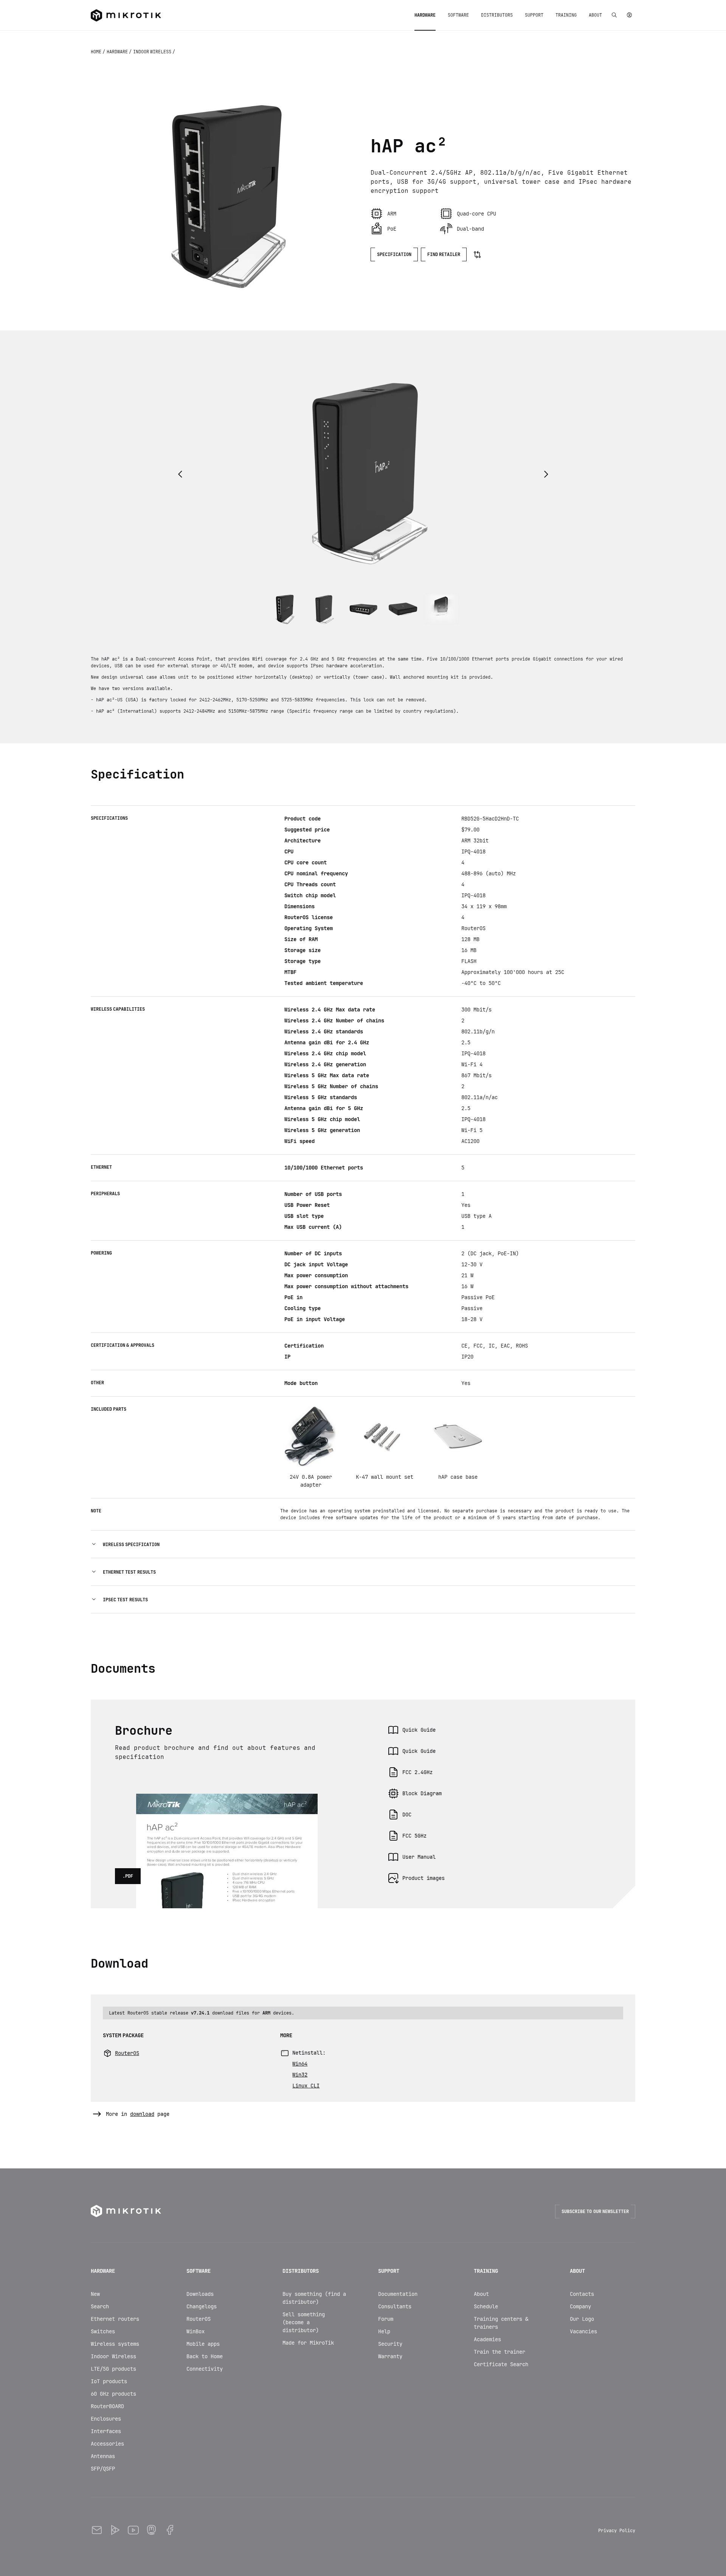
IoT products (109, 2381)
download (142, 2114)
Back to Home (205, 2356)
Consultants (395, 2306)
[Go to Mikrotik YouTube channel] (133, 2530)
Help (384, 2331)
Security (390, 2344)
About (481, 2294)
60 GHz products (113, 2394)
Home (97, 52)
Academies (487, 2339)
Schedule (486, 2306)
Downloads (200, 2294)
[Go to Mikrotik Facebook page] (169, 2530)
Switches (103, 2331)
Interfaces (106, 2431)
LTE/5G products (113, 2369)
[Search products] (614, 15)
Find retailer (444, 254)
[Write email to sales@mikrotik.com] (97, 2530)
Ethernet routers (115, 2319)
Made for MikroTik (308, 2343)
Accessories (107, 2444)
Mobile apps (203, 2344)
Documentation (398, 2294)
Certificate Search (501, 2364)
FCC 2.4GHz (417, 1772)
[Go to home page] (126, 15)
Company (580, 2306)
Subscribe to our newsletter (595, 2212)
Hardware (118, 52)
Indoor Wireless (113, 2356)
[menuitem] (425, 15)
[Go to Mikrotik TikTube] (115, 2530)
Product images (423, 1878)
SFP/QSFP (103, 2469)
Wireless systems (115, 2344)
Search (100, 2306)
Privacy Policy (617, 2531)
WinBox (195, 2331)
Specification (394, 254)
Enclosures (106, 2419)
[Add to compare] (477, 254)
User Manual (419, 1857)
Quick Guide (419, 1730)
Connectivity (205, 2369)
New (95, 2294)
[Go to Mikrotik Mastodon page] (151, 2530)
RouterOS (199, 2319)
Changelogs (202, 2306)
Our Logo (582, 2319)
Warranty (390, 2356)
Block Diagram (422, 1793)
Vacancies (583, 2331)
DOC (407, 1815)
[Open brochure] (227, 1804)
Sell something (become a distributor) (304, 2322)
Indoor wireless (153, 52)
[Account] (629, 15)
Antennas (103, 2456)
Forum (386, 2319)
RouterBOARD (107, 2406)
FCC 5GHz (414, 1836)
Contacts (582, 2294)
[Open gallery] (223, 193)
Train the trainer (500, 2352)
